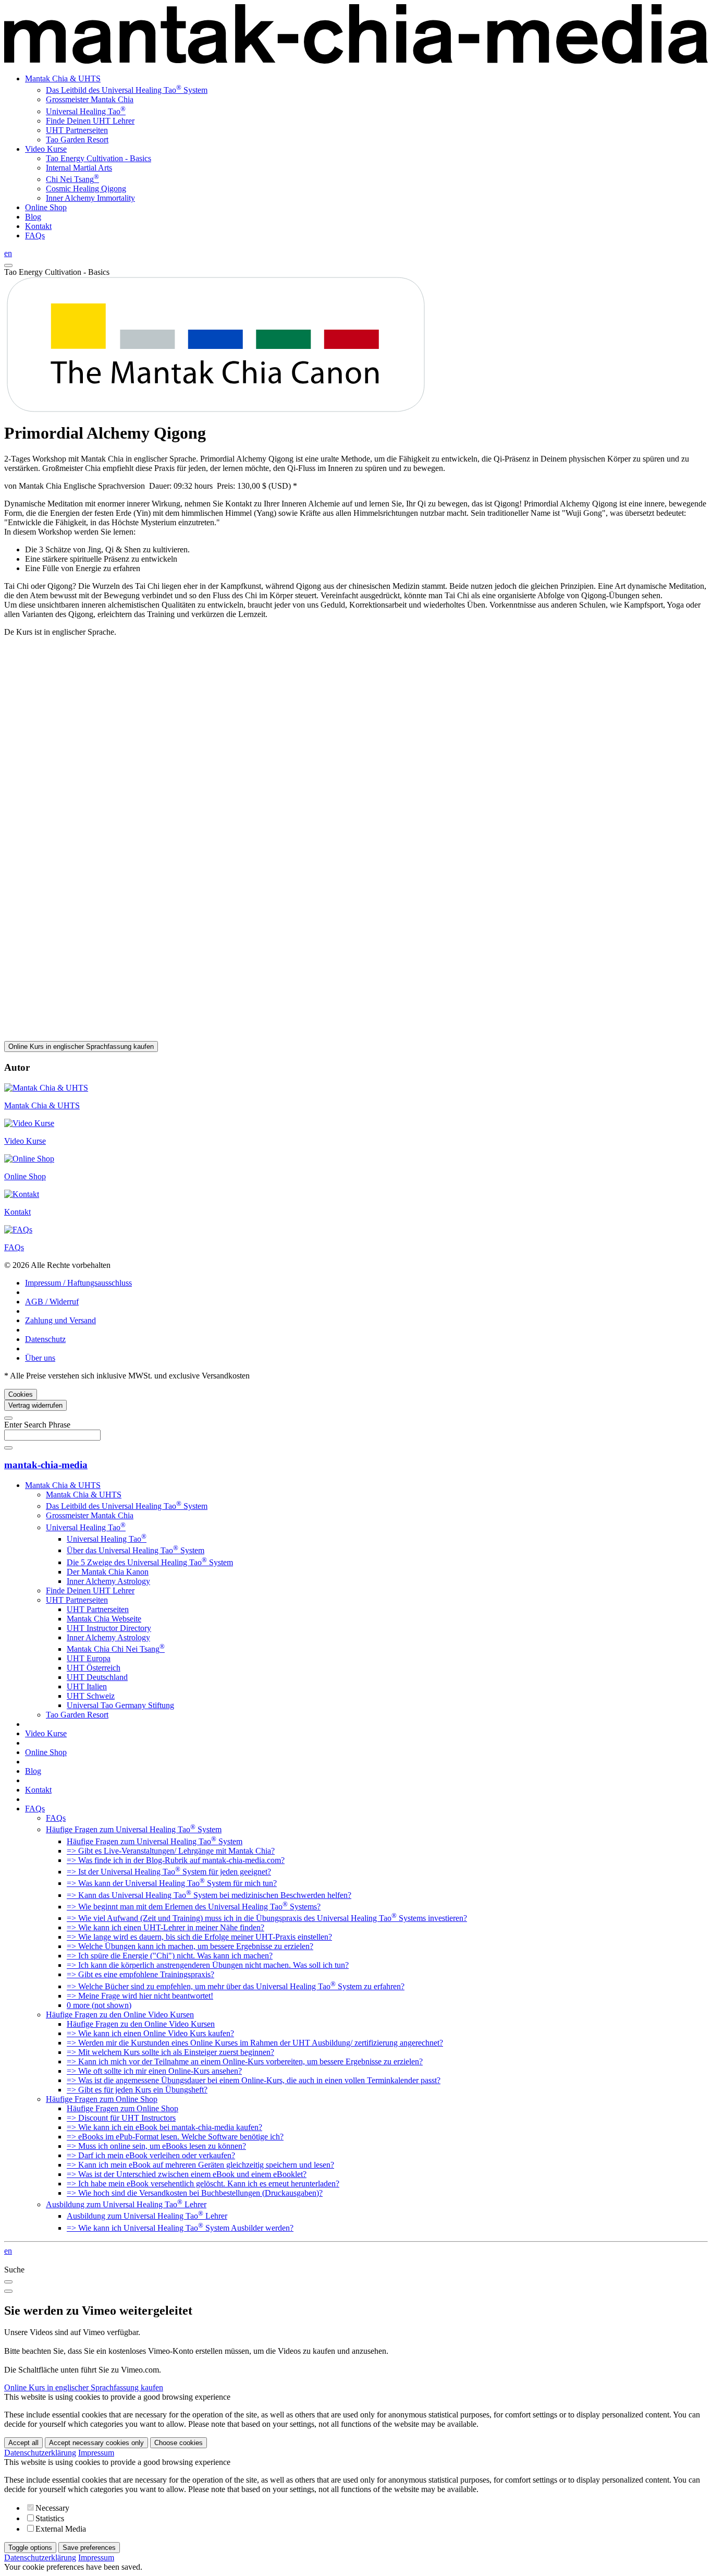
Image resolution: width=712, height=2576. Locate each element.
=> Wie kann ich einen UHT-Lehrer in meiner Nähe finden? (165, 1927)
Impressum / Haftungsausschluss (78, 1283)
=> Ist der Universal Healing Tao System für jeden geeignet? (169, 1872)
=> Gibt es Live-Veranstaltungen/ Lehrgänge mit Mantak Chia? (171, 1851)
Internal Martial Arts (79, 168)
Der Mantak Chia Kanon (108, 1572)
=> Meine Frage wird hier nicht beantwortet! (140, 1996)
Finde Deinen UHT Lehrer (90, 121)
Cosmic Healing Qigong (86, 189)
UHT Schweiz (91, 1696)
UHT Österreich (94, 1668)
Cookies (21, 1394)
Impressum (96, 2453)
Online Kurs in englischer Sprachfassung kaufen (81, 1047)
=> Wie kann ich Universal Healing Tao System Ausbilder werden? (180, 2228)
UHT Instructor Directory (109, 1628)
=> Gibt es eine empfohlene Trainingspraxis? (140, 1974)
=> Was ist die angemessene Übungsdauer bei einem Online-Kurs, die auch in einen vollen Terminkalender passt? (254, 2080)
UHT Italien (87, 1686)
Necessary (52, 2508)
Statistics (50, 2518)
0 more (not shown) (99, 2005)
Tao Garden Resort (77, 140)
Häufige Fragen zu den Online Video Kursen (120, 2015)
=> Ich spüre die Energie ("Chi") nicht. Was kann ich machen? (170, 1956)
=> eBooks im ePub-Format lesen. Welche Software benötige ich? (175, 2137)
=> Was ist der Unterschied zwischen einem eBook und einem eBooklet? (187, 2174)
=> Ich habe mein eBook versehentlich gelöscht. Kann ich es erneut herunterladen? (203, 2184)
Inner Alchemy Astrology (108, 1581)
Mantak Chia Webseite (104, 1619)
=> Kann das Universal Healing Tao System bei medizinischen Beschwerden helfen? (209, 1895)
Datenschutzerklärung (40, 2453)
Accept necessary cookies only (96, 2443)
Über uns (40, 1358)
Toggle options (30, 2548)
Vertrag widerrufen (35, 1405)
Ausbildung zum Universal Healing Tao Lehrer (126, 2204)
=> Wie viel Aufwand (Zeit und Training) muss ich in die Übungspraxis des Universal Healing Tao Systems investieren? (267, 1918)
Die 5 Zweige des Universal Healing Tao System (150, 1562)
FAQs (35, 235)
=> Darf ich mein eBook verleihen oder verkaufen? (151, 2155)
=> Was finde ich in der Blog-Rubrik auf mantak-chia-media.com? (176, 1860)
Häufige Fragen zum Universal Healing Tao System (134, 1829)
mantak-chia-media (46, 1465)
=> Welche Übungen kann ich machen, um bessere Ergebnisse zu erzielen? (190, 1946)
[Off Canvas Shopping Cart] (8, 265)
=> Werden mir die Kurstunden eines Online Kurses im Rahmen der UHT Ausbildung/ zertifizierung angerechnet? (255, 2043)
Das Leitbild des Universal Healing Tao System (127, 90)
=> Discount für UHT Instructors (121, 2118)
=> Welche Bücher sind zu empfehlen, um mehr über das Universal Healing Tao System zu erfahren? (236, 1986)
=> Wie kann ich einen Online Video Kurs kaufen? (150, 2033)
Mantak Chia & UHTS (63, 78)
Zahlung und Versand (60, 1320)
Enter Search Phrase (37, 1425)
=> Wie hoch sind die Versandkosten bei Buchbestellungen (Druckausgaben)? (195, 2193)
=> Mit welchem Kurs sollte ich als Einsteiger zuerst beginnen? (170, 2052)
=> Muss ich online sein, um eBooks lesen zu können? (156, 2146)
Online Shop (46, 207)
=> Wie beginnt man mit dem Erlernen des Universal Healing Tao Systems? (194, 1907)
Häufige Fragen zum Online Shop (102, 2099)
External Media (61, 2529)
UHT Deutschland (97, 1677)
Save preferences (89, 2548)
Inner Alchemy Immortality (90, 198)
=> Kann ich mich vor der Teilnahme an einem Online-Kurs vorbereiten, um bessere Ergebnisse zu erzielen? (245, 2061)
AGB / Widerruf (52, 1302)
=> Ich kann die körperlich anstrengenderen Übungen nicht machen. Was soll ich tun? (208, 1965)
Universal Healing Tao (86, 111)
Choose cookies (179, 2443)
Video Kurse (46, 149)
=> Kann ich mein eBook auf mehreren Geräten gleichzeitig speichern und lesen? (200, 2165)
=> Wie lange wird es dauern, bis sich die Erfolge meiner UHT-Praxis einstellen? (199, 1937)
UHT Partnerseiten (77, 130)
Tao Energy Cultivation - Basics (99, 158)
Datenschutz (45, 1339)
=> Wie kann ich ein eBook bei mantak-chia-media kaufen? (164, 2127)
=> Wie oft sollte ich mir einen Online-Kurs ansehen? (154, 2071)
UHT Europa (89, 1658)
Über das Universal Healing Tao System (136, 1550)
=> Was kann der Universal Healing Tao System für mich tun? (172, 1883)
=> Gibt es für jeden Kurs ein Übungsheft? (137, 2090)
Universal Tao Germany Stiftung (120, 1705)
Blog (33, 217)
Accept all (23, 2443)
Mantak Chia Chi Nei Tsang (116, 1649)
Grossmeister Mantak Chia (90, 99)
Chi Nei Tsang (72, 179)
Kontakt (38, 226)
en (8, 253)
